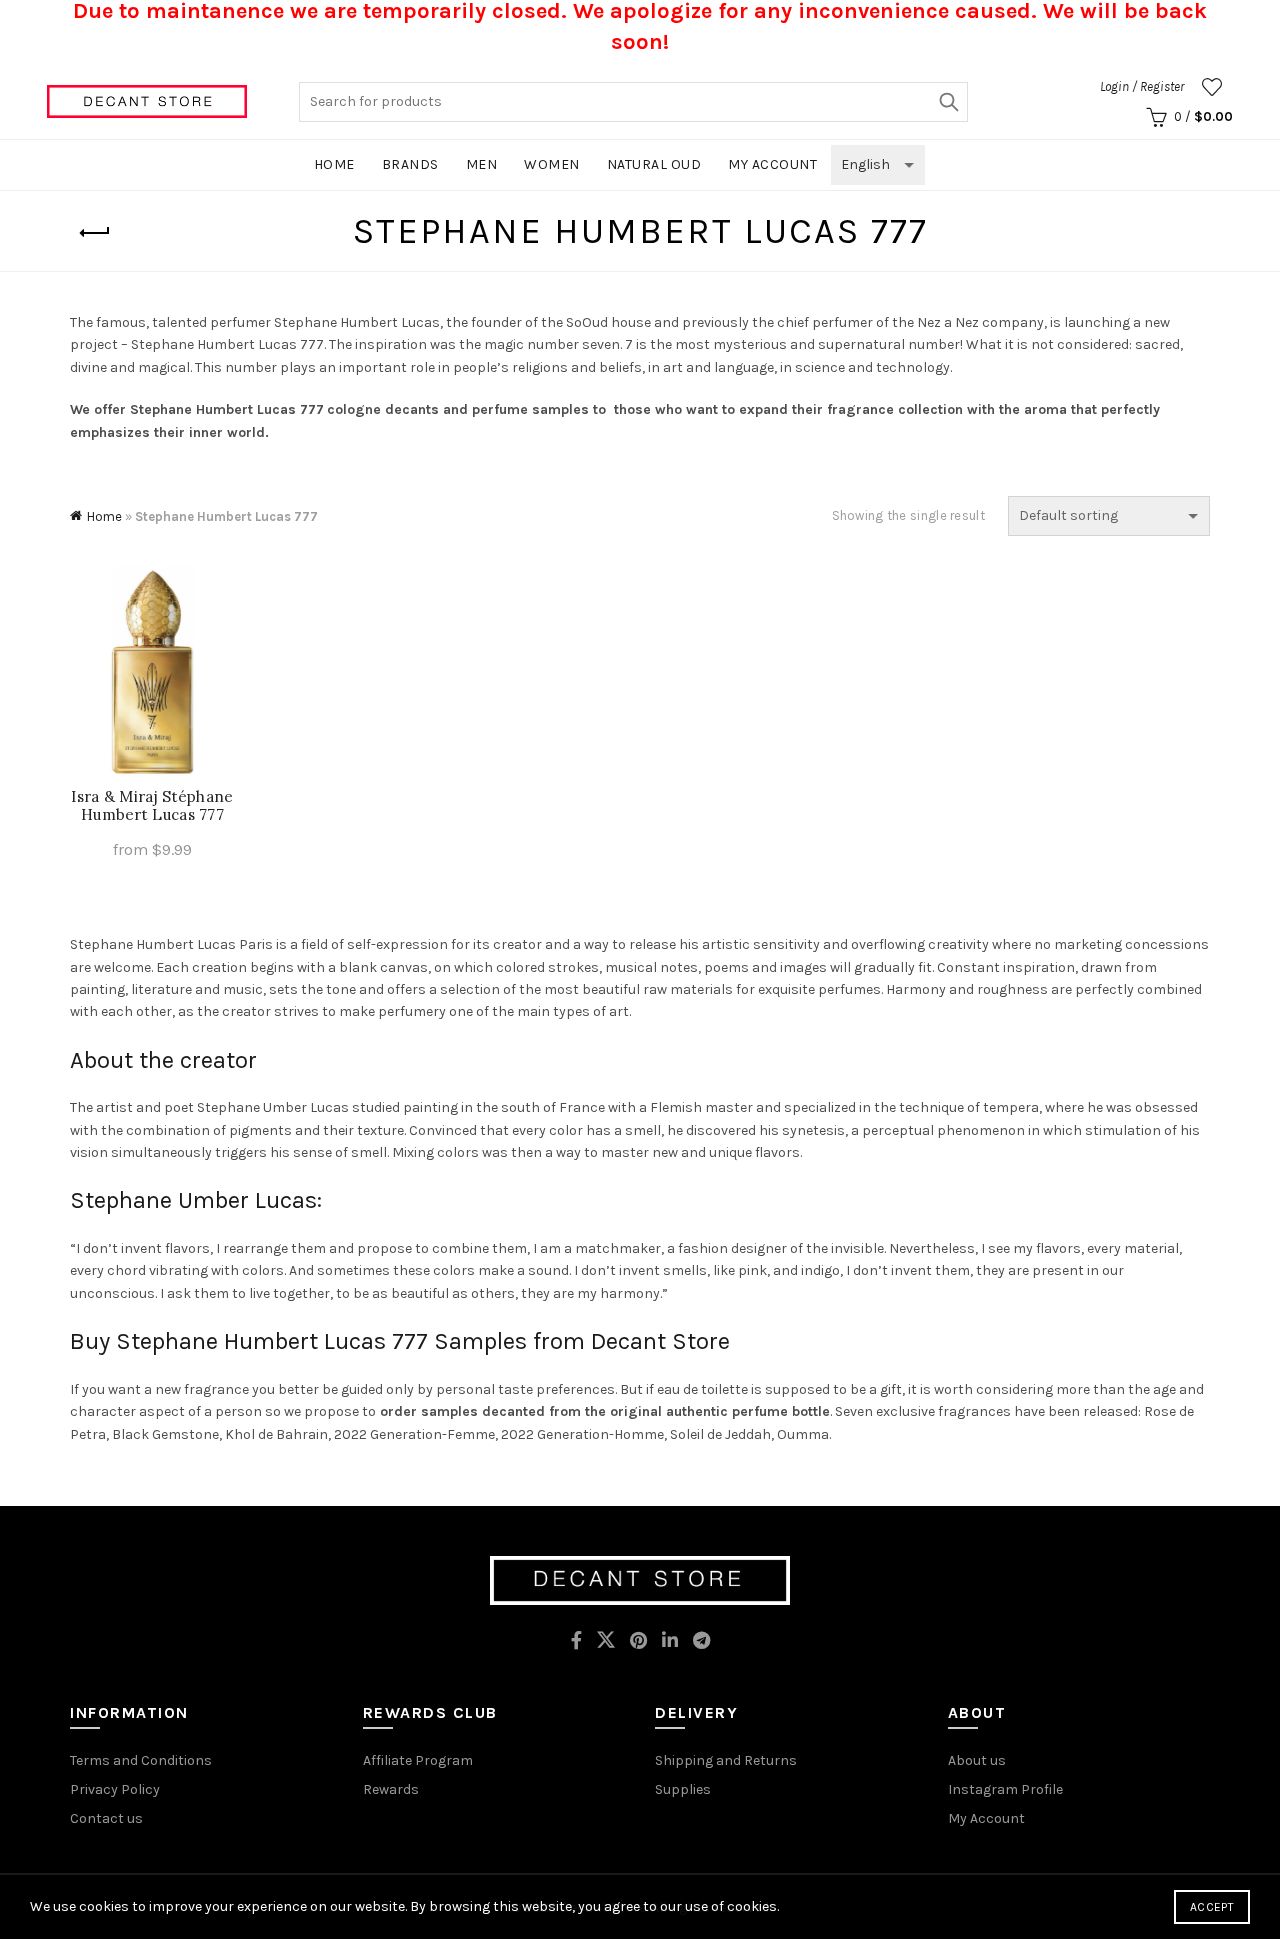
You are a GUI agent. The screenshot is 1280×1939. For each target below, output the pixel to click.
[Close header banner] (1250, 32)
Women (552, 164)
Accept (1212, 1907)
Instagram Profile (1005, 1789)
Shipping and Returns (726, 1760)
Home (334, 164)
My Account (986, 1818)
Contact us (106, 1818)
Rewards (391, 1789)
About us (977, 1760)
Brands (410, 164)
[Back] (95, 233)
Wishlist (1212, 87)
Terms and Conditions (141, 1760)
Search (948, 102)
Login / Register (1142, 86)
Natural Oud (654, 164)
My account (772, 164)
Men (482, 164)
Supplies (683, 1789)
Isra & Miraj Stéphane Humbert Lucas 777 (152, 806)
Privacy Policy (115, 1789)
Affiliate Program (418, 1760)
